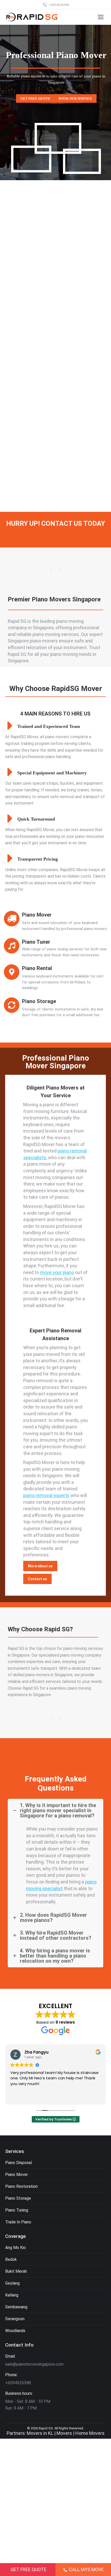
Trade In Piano (18, 2222)
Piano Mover (17, 2175)
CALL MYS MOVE (86, 2569)
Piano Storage (18, 2198)
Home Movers (90, 2433)
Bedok (11, 2259)
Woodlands (15, 2331)
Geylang (12, 2283)
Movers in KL (40, 2433)
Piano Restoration (21, 2186)
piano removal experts (46, 1495)
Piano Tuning (17, 2210)
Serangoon (15, 2319)
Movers (64, 2433)
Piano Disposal (18, 2163)
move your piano (57, 1272)
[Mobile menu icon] (101, 17)
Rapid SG (46, 2428)
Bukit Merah (16, 2271)
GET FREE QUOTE (29, 2569)
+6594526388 (59, 5)
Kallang (12, 2295)
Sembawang (16, 2307)
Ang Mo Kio (15, 2248)
